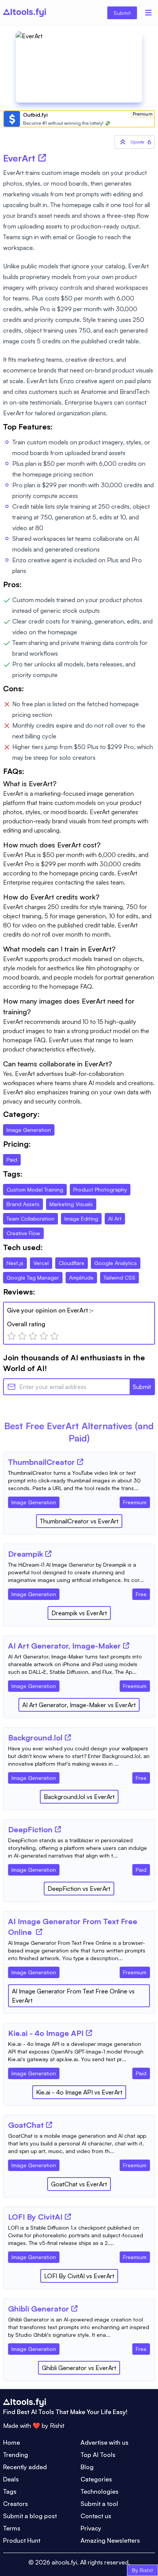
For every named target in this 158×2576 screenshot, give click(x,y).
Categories (96, 2479)
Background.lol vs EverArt (79, 1797)
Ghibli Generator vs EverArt (79, 2368)
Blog (87, 2467)
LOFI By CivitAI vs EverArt (79, 2276)
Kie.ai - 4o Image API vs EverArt (79, 2092)
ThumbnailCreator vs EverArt (79, 1521)
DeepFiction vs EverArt (79, 1889)
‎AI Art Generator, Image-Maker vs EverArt (79, 1705)
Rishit (57, 2426)
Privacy (91, 2528)
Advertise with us (105, 2442)
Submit (122, 13)
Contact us (96, 2516)
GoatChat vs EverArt (79, 2184)
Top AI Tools (98, 2455)
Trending (16, 2455)
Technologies (100, 2491)
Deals (11, 2479)
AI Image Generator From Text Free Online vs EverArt (73, 1996)
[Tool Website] (80, 1462)
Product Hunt (22, 2540)
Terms (12, 2528)
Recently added (25, 2467)
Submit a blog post (30, 2516)
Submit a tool (99, 2504)
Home (12, 2442)
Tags (10, 2491)
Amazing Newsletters (110, 2540)
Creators (16, 2504)
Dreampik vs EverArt (79, 1613)
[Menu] (148, 13)
